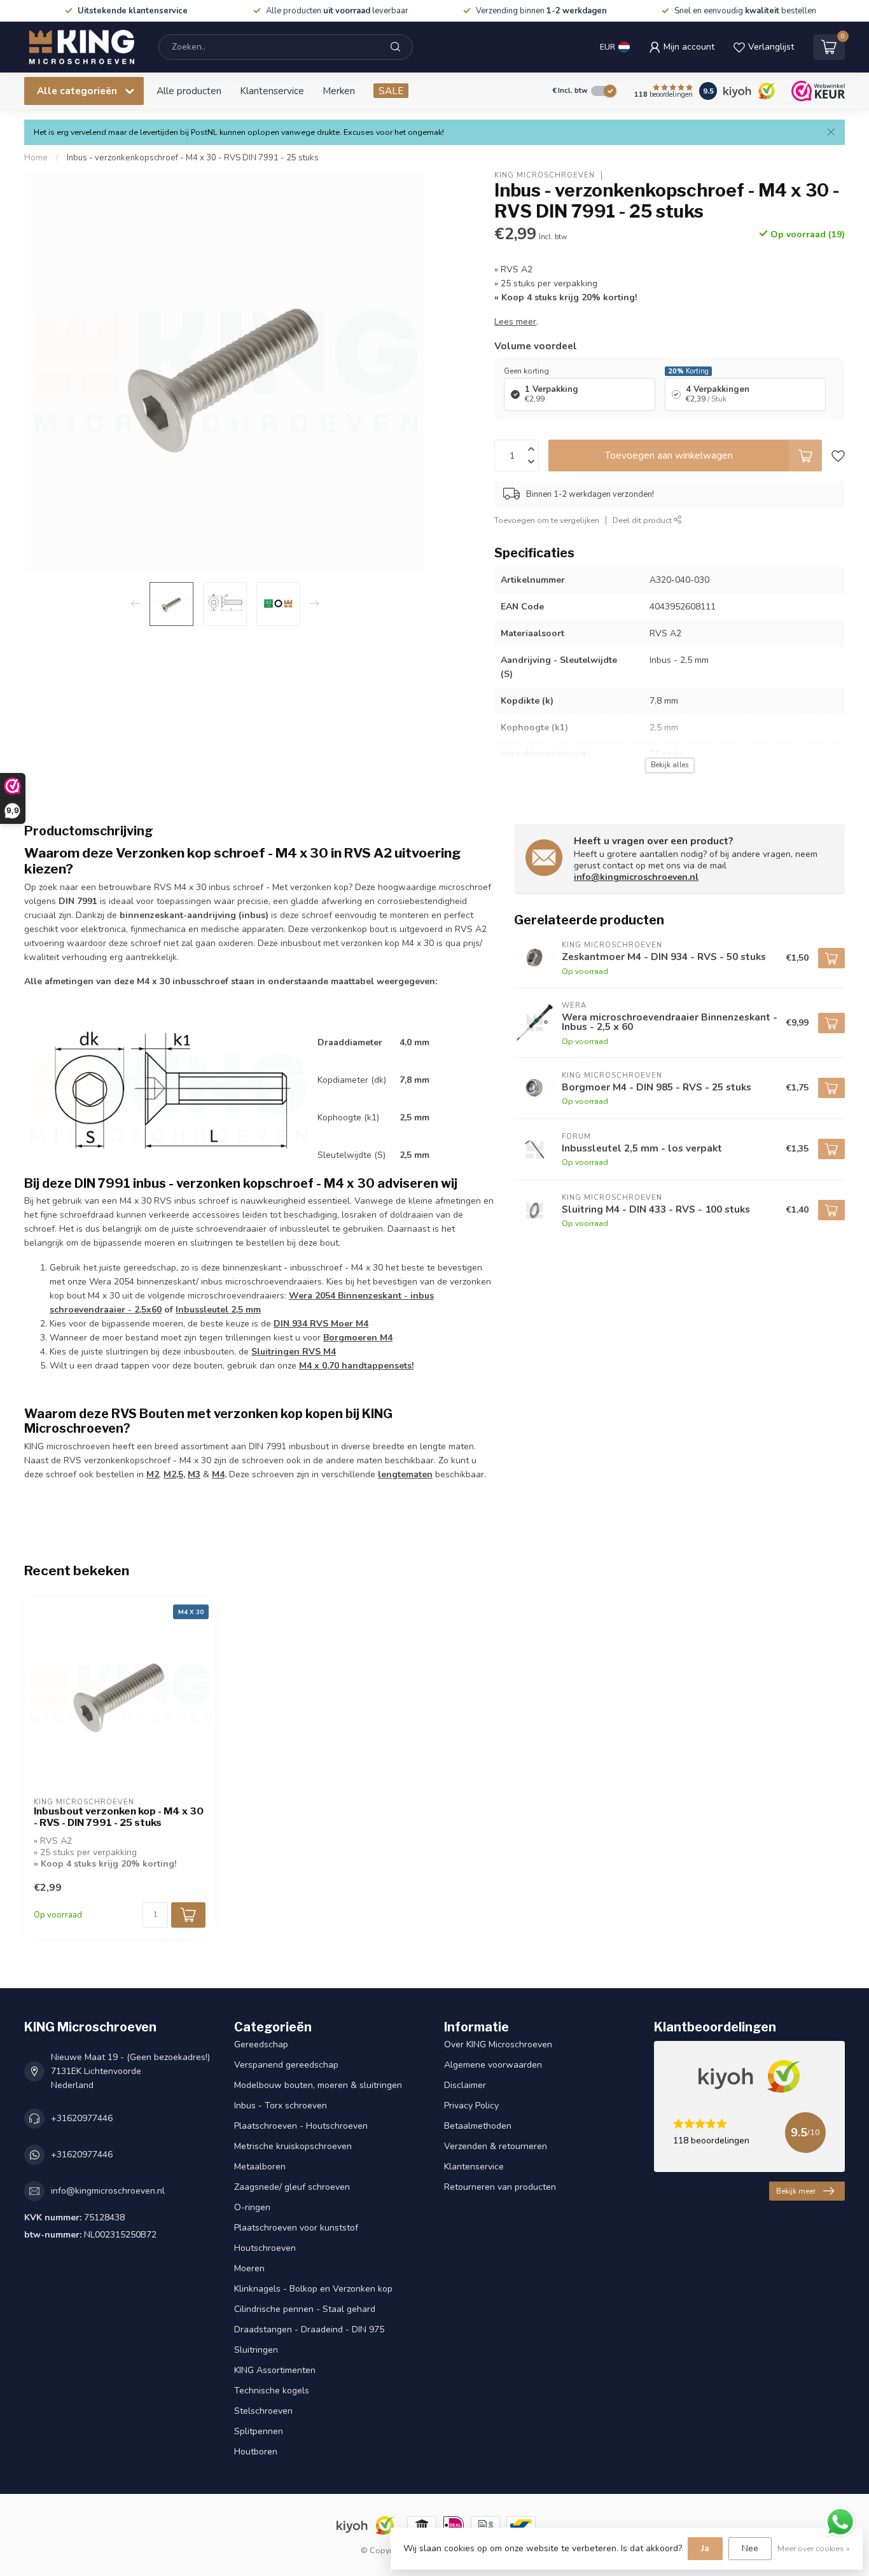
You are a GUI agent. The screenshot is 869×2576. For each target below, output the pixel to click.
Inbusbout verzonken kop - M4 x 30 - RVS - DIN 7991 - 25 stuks (119, 1817)
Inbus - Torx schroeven (281, 2106)
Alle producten (189, 91)
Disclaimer (465, 2085)
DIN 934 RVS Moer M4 (321, 1324)
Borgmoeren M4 (358, 1338)
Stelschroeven (263, 2411)
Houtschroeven (265, 2248)
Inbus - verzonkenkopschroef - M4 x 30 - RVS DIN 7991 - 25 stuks (193, 158)
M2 (153, 1474)
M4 (218, 1474)
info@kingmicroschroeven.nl (636, 877)
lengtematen (405, 1474)
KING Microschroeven (545, 175)
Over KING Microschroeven (498, 2044)
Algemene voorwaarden (493, 2065)
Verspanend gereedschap (286, 2065)
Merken (339, 91)
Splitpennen (259, 2431)
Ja (705, 2548)
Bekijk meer (796, 2191)
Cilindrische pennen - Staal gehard (305, 2309)
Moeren (249, 2268)
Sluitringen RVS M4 (294, 1352)
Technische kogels (272, 2391)
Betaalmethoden (478, 2126)
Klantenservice (272, 91)
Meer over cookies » (814, 2548)
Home (36, 158)
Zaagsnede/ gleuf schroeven (292, 2187)
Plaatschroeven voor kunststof (296, 2228)
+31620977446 (82, 2118)
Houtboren (256, 2452)
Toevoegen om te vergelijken (547, 520)
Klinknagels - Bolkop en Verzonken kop (313, 2289)
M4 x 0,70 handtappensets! (356, 1366)
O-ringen (252, 2207)
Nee (750, 2548)
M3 (194, 1474)
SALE (391, 91)
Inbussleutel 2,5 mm (218, 1310)
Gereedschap (261, 2044)
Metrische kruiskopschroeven (293, 2146)
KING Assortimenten (275, 2370)
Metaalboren (260, 2167)
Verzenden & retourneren (496, 2146)
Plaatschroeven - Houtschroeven (301, 2126)
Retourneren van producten (500, 2187)
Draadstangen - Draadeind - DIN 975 (309, 2329)
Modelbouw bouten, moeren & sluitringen (318, 2085)
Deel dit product (643, 520)
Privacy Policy (471, 2106)
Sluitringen (256, 2350)
